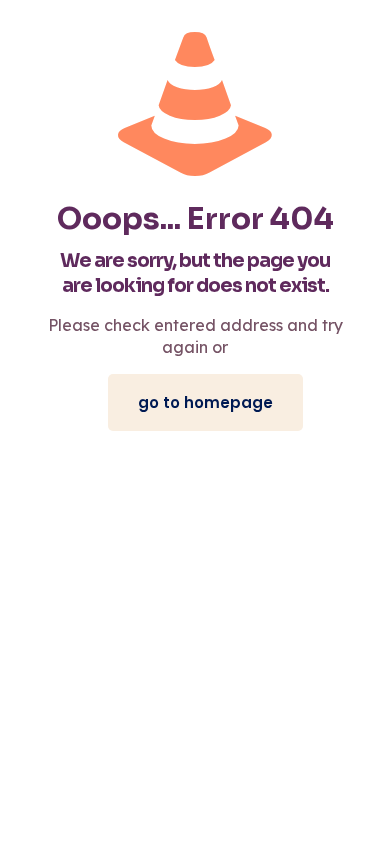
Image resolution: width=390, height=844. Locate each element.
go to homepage (205, 402)
